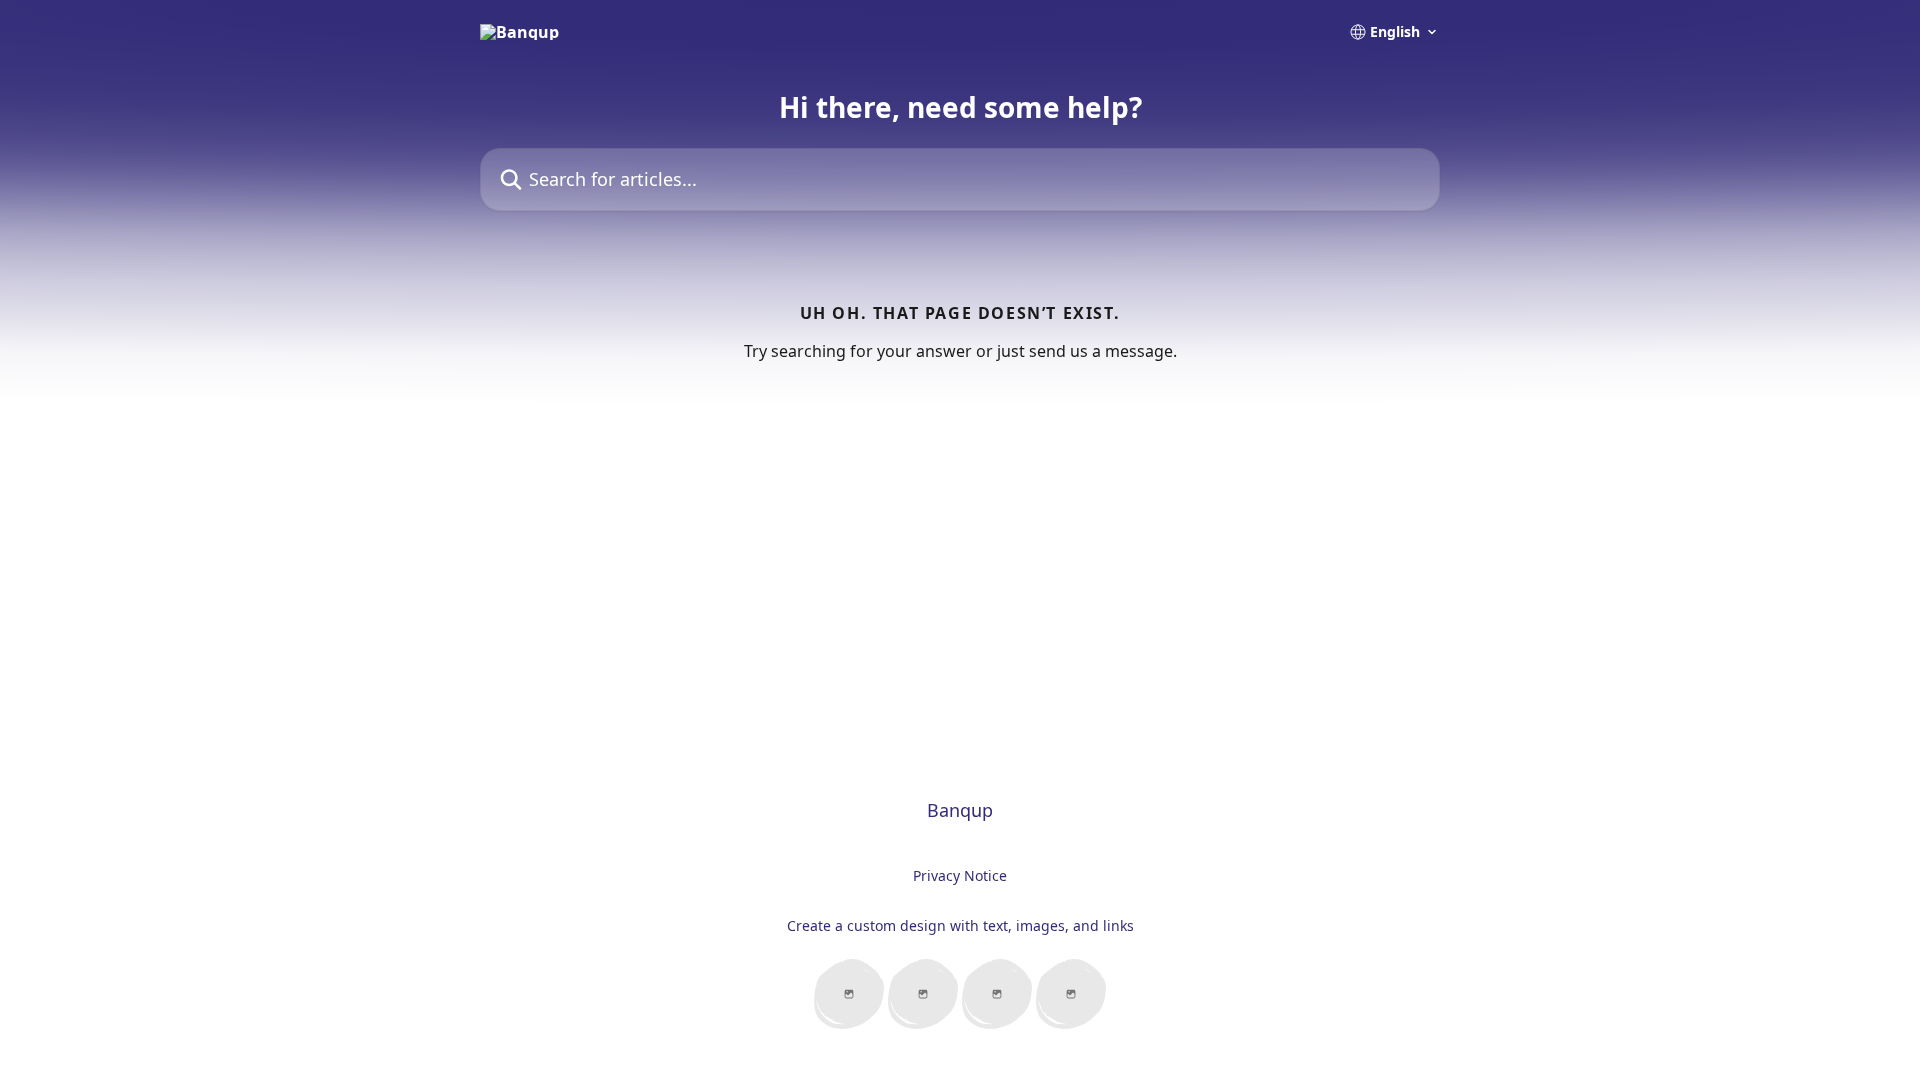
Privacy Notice (960, 875)
